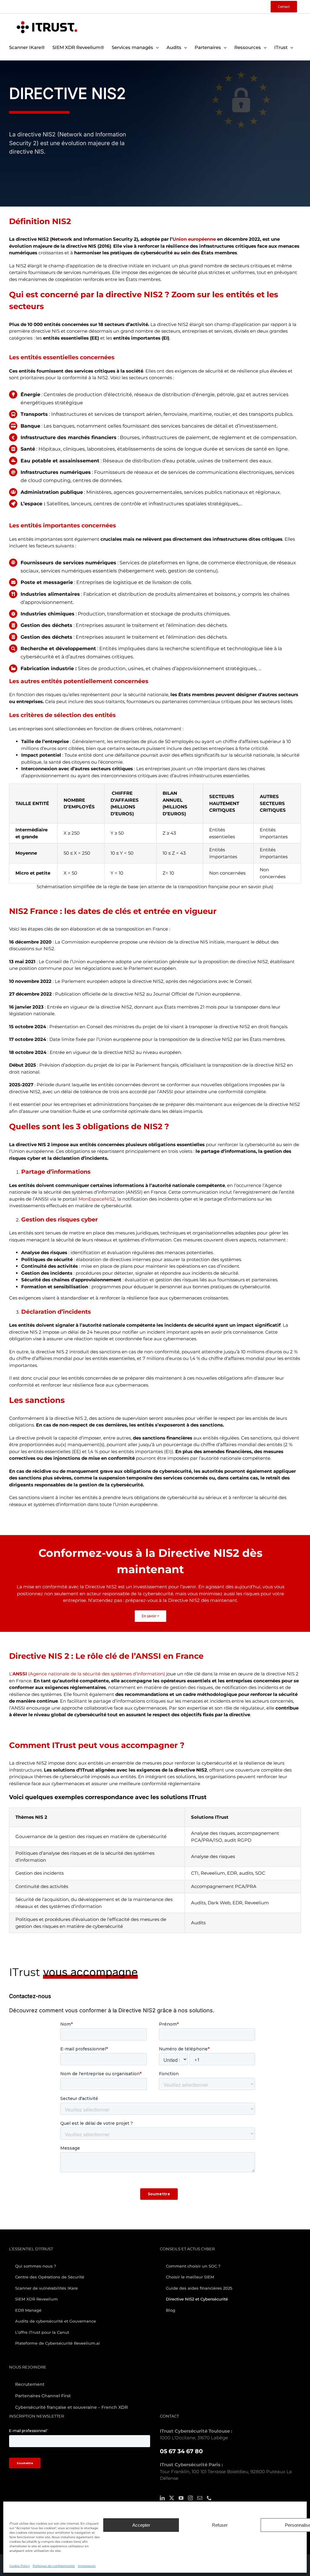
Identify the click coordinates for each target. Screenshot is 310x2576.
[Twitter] (172, 2498)
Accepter (141, 2525)
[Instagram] (190, 2498)
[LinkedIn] (162, 2498)
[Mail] (200, 2498)
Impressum (87, 2566)
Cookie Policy (20, 2566)
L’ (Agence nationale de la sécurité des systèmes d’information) (87, 1674)
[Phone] (209, 2498)
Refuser (220, 2525)
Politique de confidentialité (54, 2566)
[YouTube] (181, 2498)
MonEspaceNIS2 (97, 1199)
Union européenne (194, 239)
